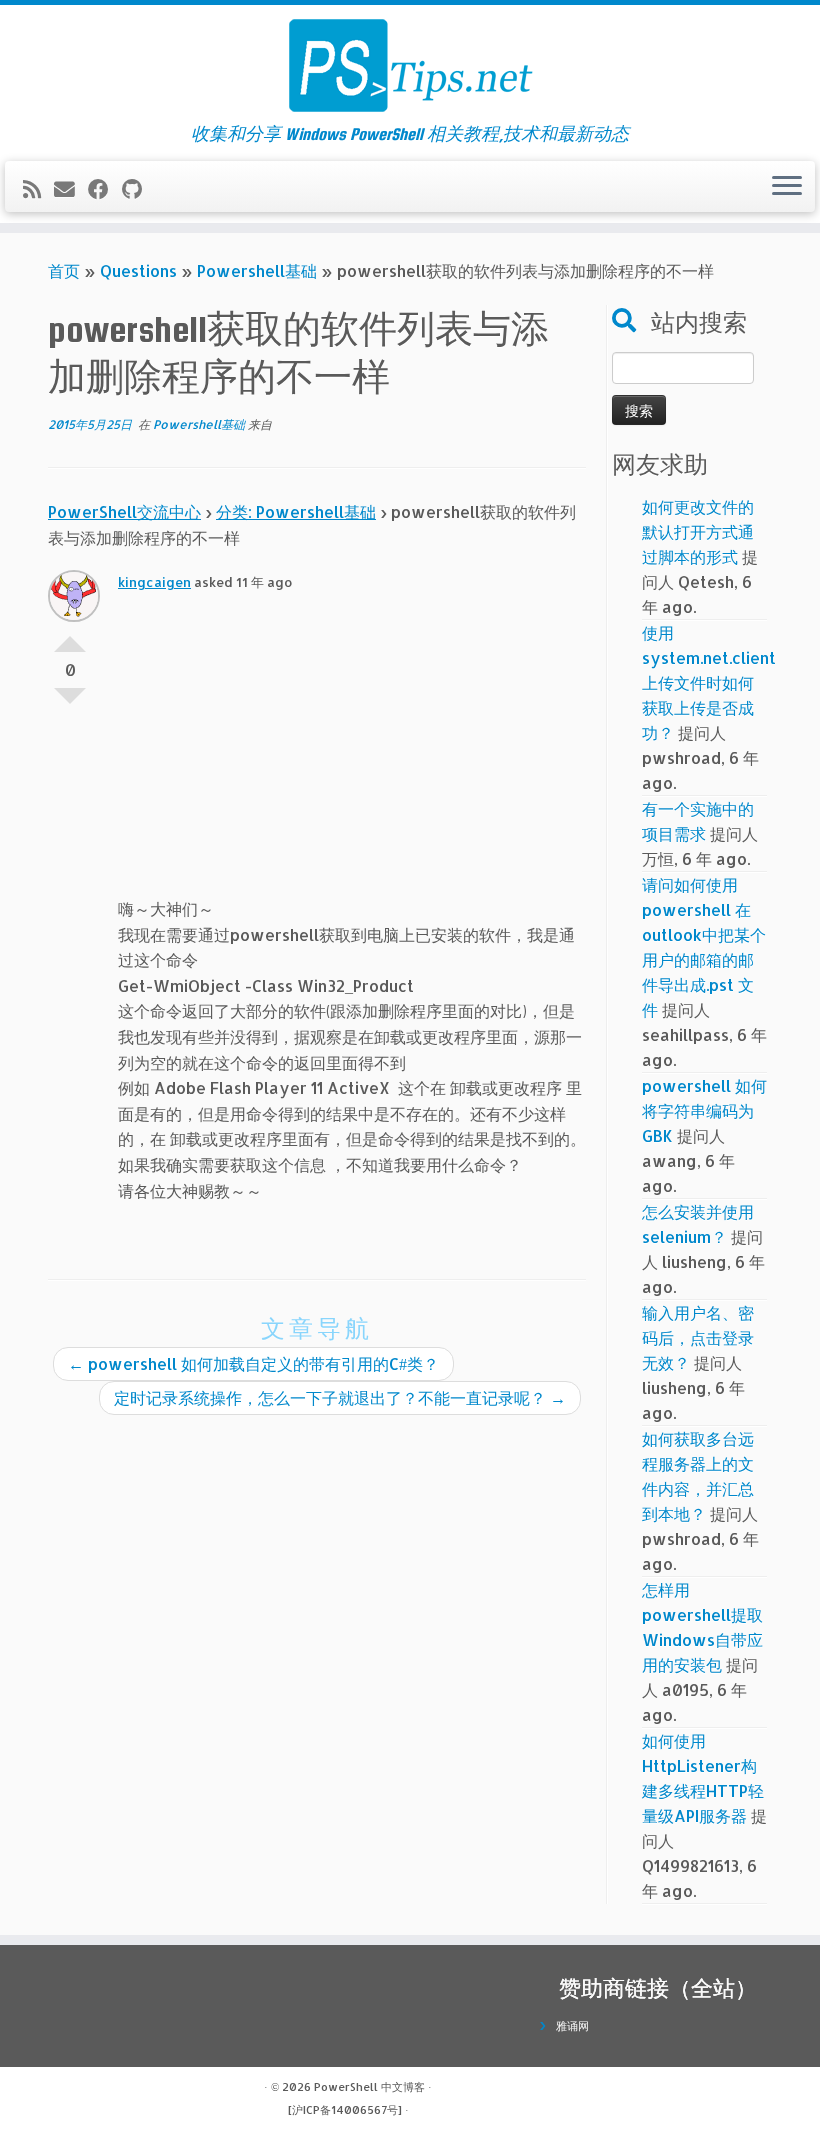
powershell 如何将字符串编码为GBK (704, 1110)
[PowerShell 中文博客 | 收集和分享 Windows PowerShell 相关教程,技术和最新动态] (410, 65)
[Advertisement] (352, 756)
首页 (64, 270)
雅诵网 (572, 2026)
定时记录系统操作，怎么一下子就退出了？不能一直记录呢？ (340, 1397)
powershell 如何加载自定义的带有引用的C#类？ (253, 1363)
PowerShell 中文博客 (369, 2087)
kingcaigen (154, 582)
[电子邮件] (71, 189)
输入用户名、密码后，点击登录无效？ (698, 1337)
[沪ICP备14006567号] (345, 2110)
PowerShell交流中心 (124, 511)
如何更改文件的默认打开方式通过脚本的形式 (698, 531)
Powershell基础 (257, 270)
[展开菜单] (787, 187)
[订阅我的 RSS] (38, 189)
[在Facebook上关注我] (105, 189)
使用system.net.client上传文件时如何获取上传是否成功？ (709, 682)
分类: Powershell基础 (296, 511)
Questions (138, 270)
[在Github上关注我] (138, 189)
